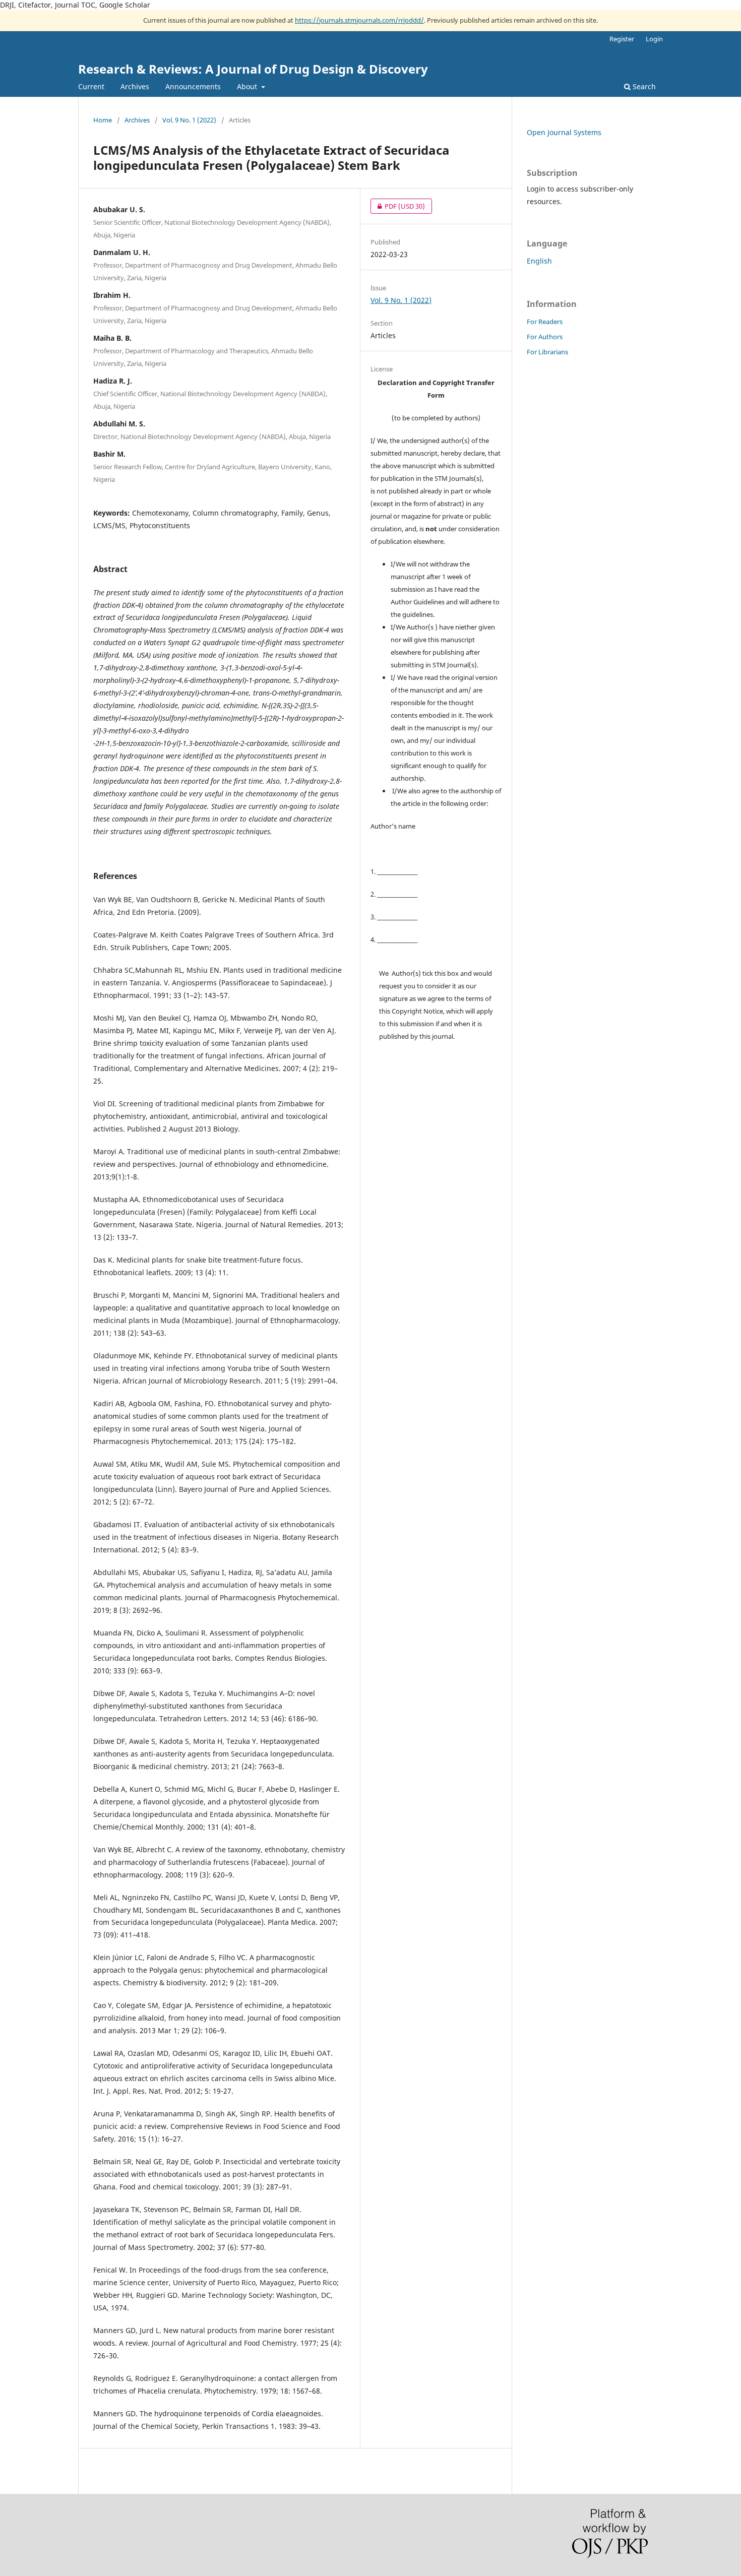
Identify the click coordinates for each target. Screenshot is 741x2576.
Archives (135, 86)
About (248, 86)
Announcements (193, 86)
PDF (398, 206)
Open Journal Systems (564, 132)
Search (643, 86)
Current (91, 86)
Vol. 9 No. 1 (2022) (189, 120)
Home (103, 120)
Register (622, 39)
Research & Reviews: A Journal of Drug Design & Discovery (253, 69)
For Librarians (547, 352)
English (539, 261)
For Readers (545, 322)
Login (654, 39)
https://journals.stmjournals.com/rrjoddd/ (359, 20)
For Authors (545, 337)
